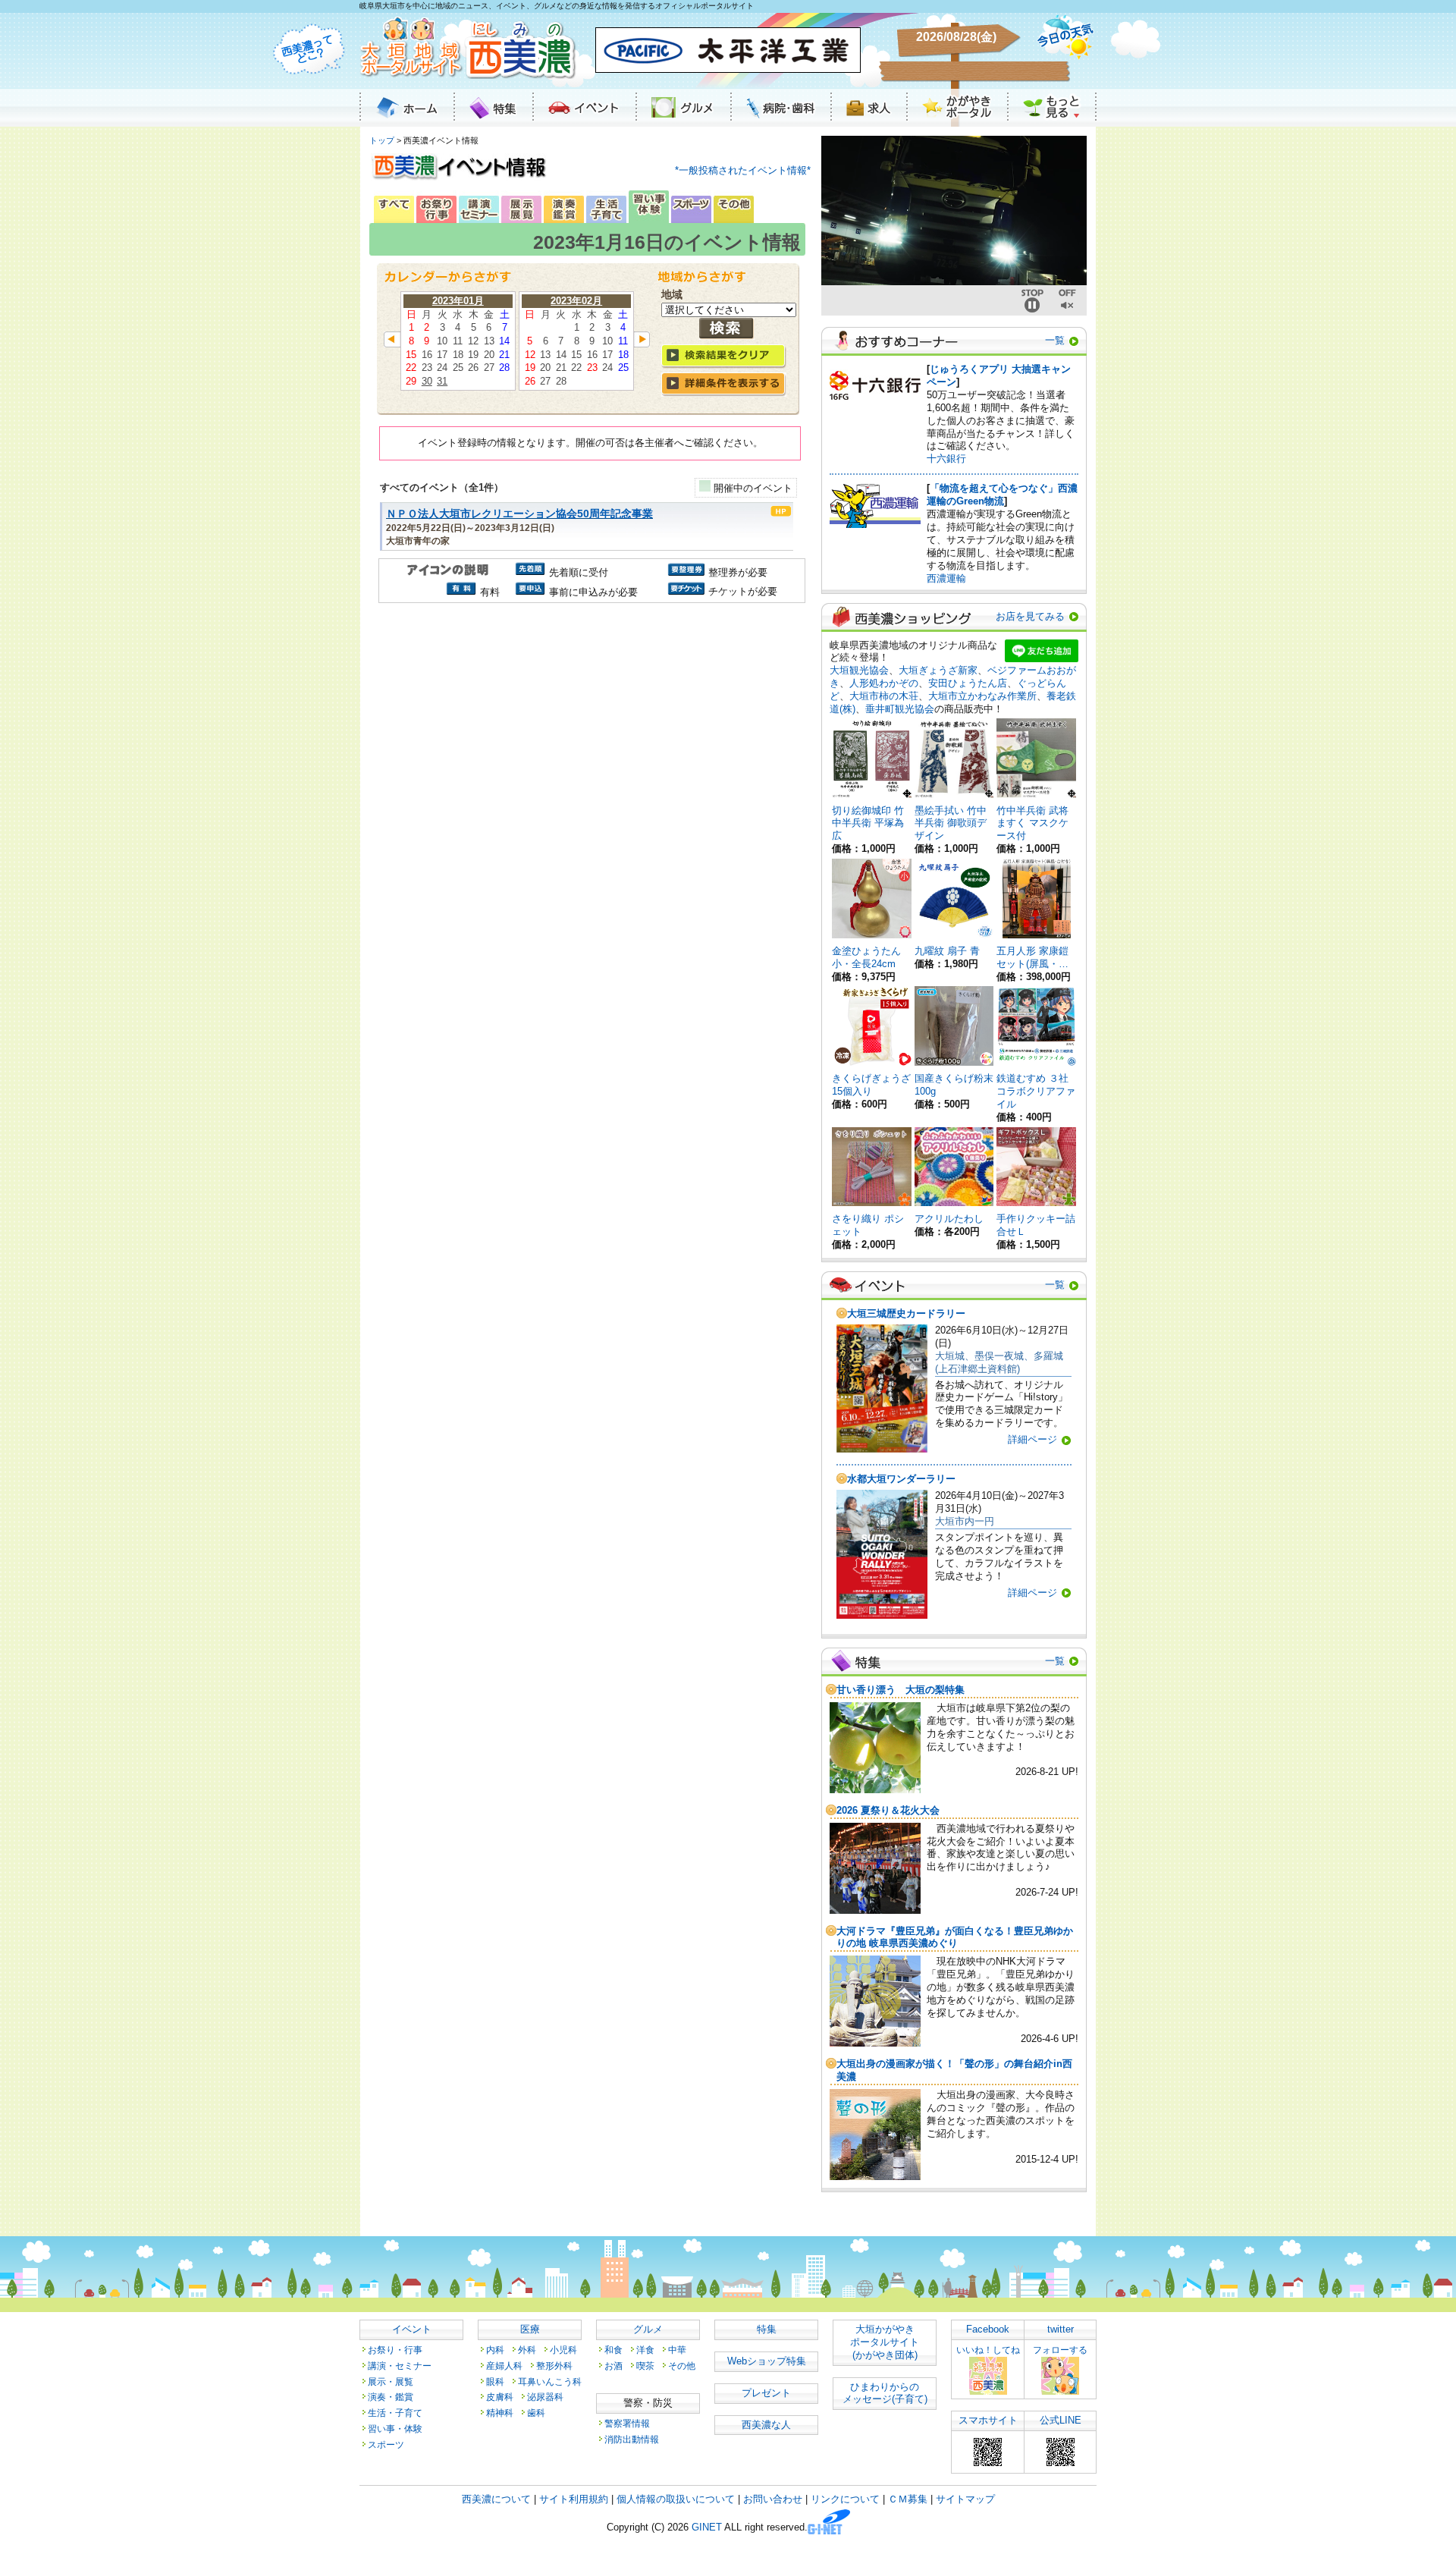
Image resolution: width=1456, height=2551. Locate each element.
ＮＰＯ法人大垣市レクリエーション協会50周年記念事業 (519, 514)
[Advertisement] (590, 736)
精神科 (500, 2413)
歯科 (536, 2413)
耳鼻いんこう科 (550, 2381)
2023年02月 (576, 301)
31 (442, 381)
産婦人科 (504, 2366)
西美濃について (496, 2499)
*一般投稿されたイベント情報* (743, 170)
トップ (382, 140)
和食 (613, 2350)
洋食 (645, 2350)
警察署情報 (627, 2423)
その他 (682, 2366)
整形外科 (554, 2366)
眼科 (495, 2381)
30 (427, 381)
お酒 (613, 2366)
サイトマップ (965, 2499)
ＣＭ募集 (908, 2499)
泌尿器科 (545, 2397)
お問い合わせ (773, 2499)
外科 (527, 2350)
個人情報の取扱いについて (676, 2499)
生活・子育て (395, 2413)
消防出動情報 (632, 2439)
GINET (707, 2528)
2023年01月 (458, 301)
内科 (495, 2350)
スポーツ (386, 2444)
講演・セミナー (400, 2366)
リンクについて (845, 2499)
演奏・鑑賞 (391, 2397)
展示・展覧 (391, 2381)
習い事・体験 (395, 2428)
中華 (677, 2350)
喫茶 (645, 2366)
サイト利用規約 (574, 2499)
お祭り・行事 (395, 2350)
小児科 (563, 2350)
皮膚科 (500, 2397)
